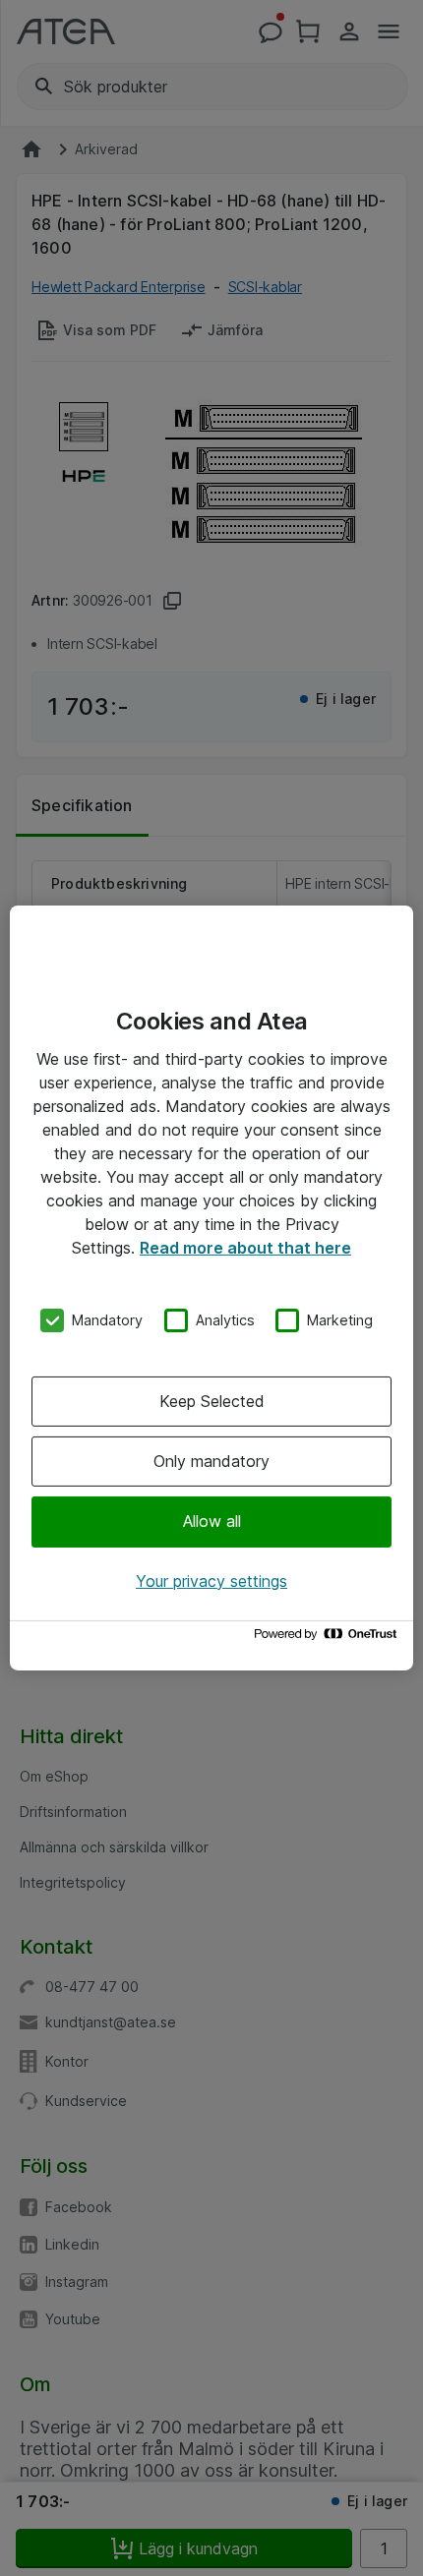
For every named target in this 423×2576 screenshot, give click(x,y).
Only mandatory (211, 1461)
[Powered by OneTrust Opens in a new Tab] (329, 1639)
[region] (211, 1288)
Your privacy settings (211, 1581)
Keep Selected (212, 1401)
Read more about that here (245, 1248)
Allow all (212, 1521)
